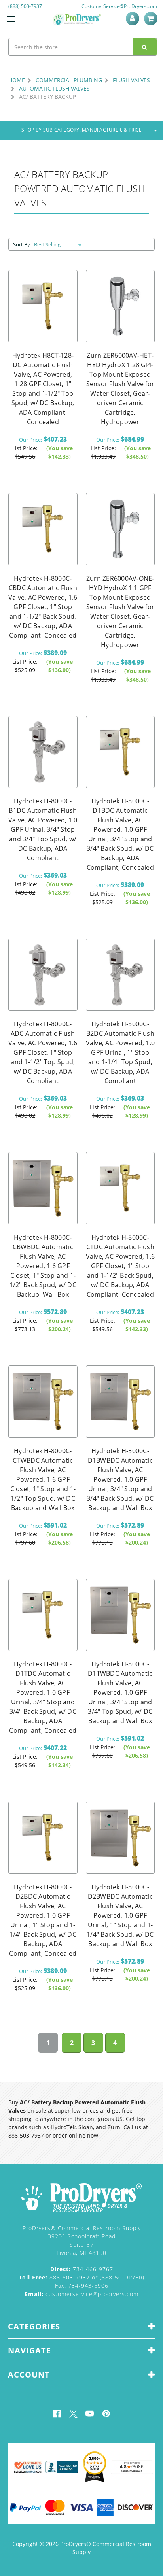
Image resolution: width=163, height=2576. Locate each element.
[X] (73, 2414)
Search (145, 47)
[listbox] (60, 244)
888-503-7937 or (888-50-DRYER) (81, 2277)
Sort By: (22, 244)
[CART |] (152, 19)
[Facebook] (57, 2414)
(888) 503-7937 (25, 6)
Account (134, 19)
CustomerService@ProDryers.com (119, 6)
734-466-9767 (82, 2269)
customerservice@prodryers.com (81, 2294)
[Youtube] (90, 2414)
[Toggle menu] (11, 19)
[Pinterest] (106, 2414)
